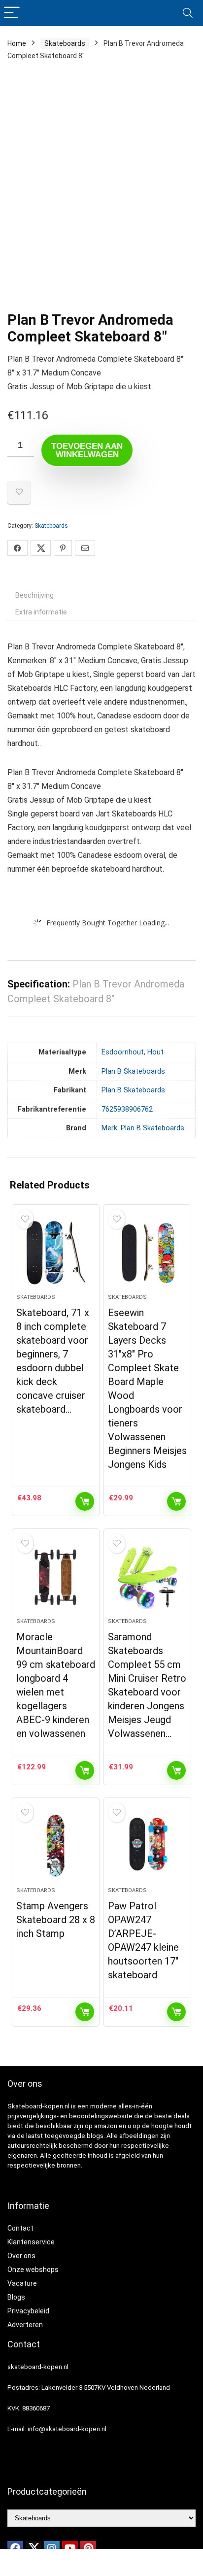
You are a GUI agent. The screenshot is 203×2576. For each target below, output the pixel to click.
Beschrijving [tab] (34, 595)
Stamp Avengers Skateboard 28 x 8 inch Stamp (56, 1920)
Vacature (22, 2283)
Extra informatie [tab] (41, 612)
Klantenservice (31, 2242)
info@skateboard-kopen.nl (67, 2429)
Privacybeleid (28, 2311)
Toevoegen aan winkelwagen (87, 450)
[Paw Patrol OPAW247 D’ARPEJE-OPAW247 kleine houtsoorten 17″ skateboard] (148, 1846)
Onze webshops (33, 2270)
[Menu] (12, 13)
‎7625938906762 (127, 1109)
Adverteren (25, 2325)
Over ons (21, 2256)
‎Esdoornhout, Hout (133, 1052)
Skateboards (65, 43)
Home (17, 43)
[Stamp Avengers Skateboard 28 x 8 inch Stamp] (56, 1846)
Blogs (16, 2297)
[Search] (188, 13)
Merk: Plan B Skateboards (143, 1128)
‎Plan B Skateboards (133, 1071)
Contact (20, 2228)
